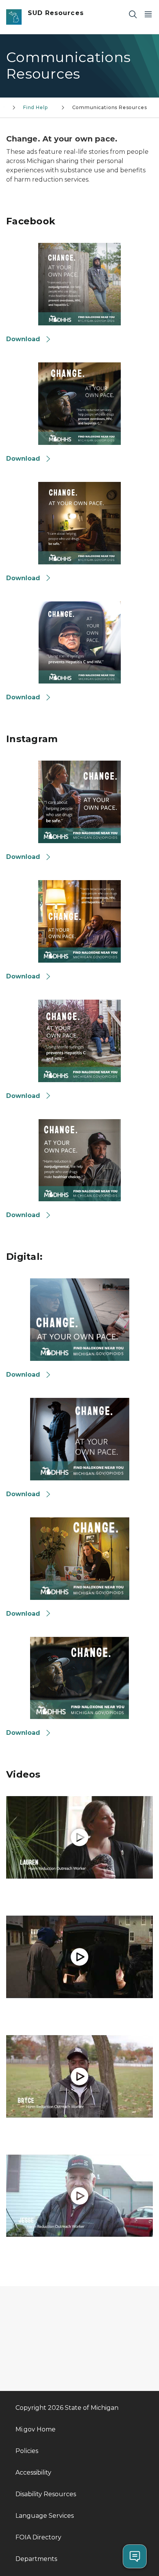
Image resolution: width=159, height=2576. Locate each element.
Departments (36, 2559)
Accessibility (33, 2472)
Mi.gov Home (36, 2429)
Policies (27, 2451)
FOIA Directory (38, 2537)
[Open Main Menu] (148, 14)
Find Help (38, 107)
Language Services (45, 2516)
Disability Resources (46, 2494)
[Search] (133, 14)
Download (24, 339)
